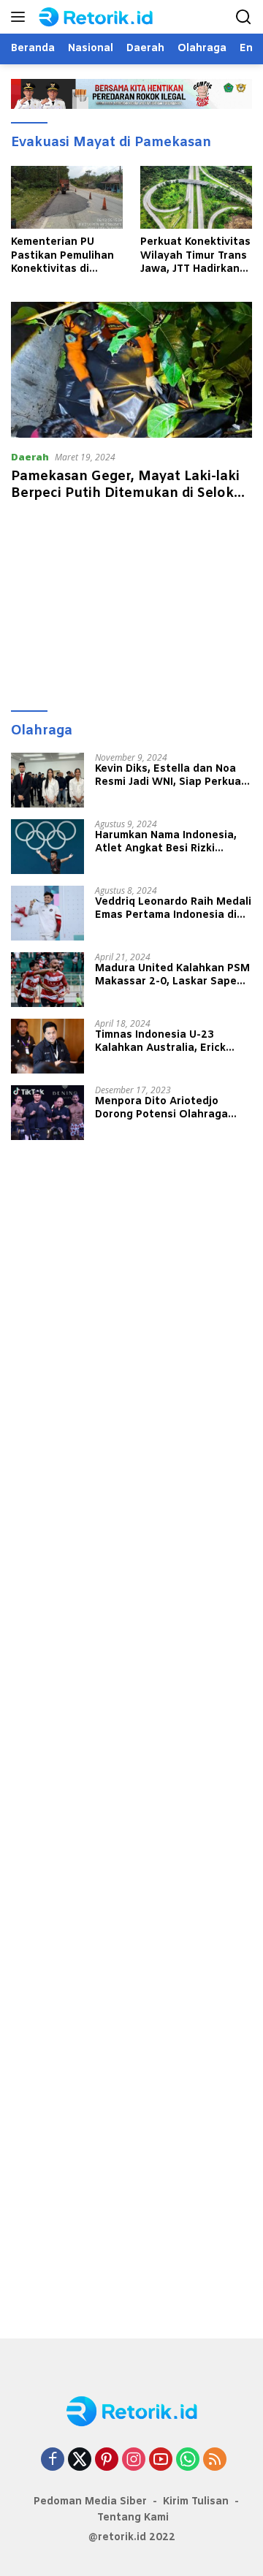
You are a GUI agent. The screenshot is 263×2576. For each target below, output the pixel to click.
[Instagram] (134, 2460)
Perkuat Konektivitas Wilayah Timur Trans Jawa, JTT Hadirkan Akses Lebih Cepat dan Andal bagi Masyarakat (195, 256)
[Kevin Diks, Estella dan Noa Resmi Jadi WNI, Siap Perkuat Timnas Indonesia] (47, 780)
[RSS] (215, 2460)
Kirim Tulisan (196, 2502)
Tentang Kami (133, 2518)
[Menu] (21, 17)
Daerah (30, 457)
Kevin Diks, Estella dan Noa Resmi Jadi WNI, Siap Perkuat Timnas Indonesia (171, 776)
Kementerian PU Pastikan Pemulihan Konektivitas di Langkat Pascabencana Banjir (66, 256)
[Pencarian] (244, 17)
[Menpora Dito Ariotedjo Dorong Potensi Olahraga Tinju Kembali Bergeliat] (47, 1113)
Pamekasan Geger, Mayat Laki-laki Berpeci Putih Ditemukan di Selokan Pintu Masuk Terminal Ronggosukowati (131, 502)
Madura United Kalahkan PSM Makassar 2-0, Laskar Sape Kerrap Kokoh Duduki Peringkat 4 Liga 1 (172, 976)
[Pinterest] (107, 2460)
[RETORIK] (109, 17)
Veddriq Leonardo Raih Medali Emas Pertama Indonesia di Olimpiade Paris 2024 (173, 909)
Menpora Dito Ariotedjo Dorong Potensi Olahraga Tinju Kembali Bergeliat (161, 1109)
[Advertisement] (131, 609)
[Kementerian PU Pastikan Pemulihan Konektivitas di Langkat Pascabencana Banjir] (67, 197)
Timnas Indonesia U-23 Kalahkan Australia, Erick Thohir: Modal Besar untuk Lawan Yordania (164, 1042)
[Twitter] (80, 2460)
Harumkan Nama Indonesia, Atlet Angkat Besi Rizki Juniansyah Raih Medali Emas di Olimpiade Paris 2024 (171, 843)
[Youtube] (161, 2460)
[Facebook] (53, 2460)
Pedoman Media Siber (90, 2502)
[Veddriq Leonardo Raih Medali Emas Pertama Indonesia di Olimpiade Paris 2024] (47, 913)
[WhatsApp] (188, 2460)
